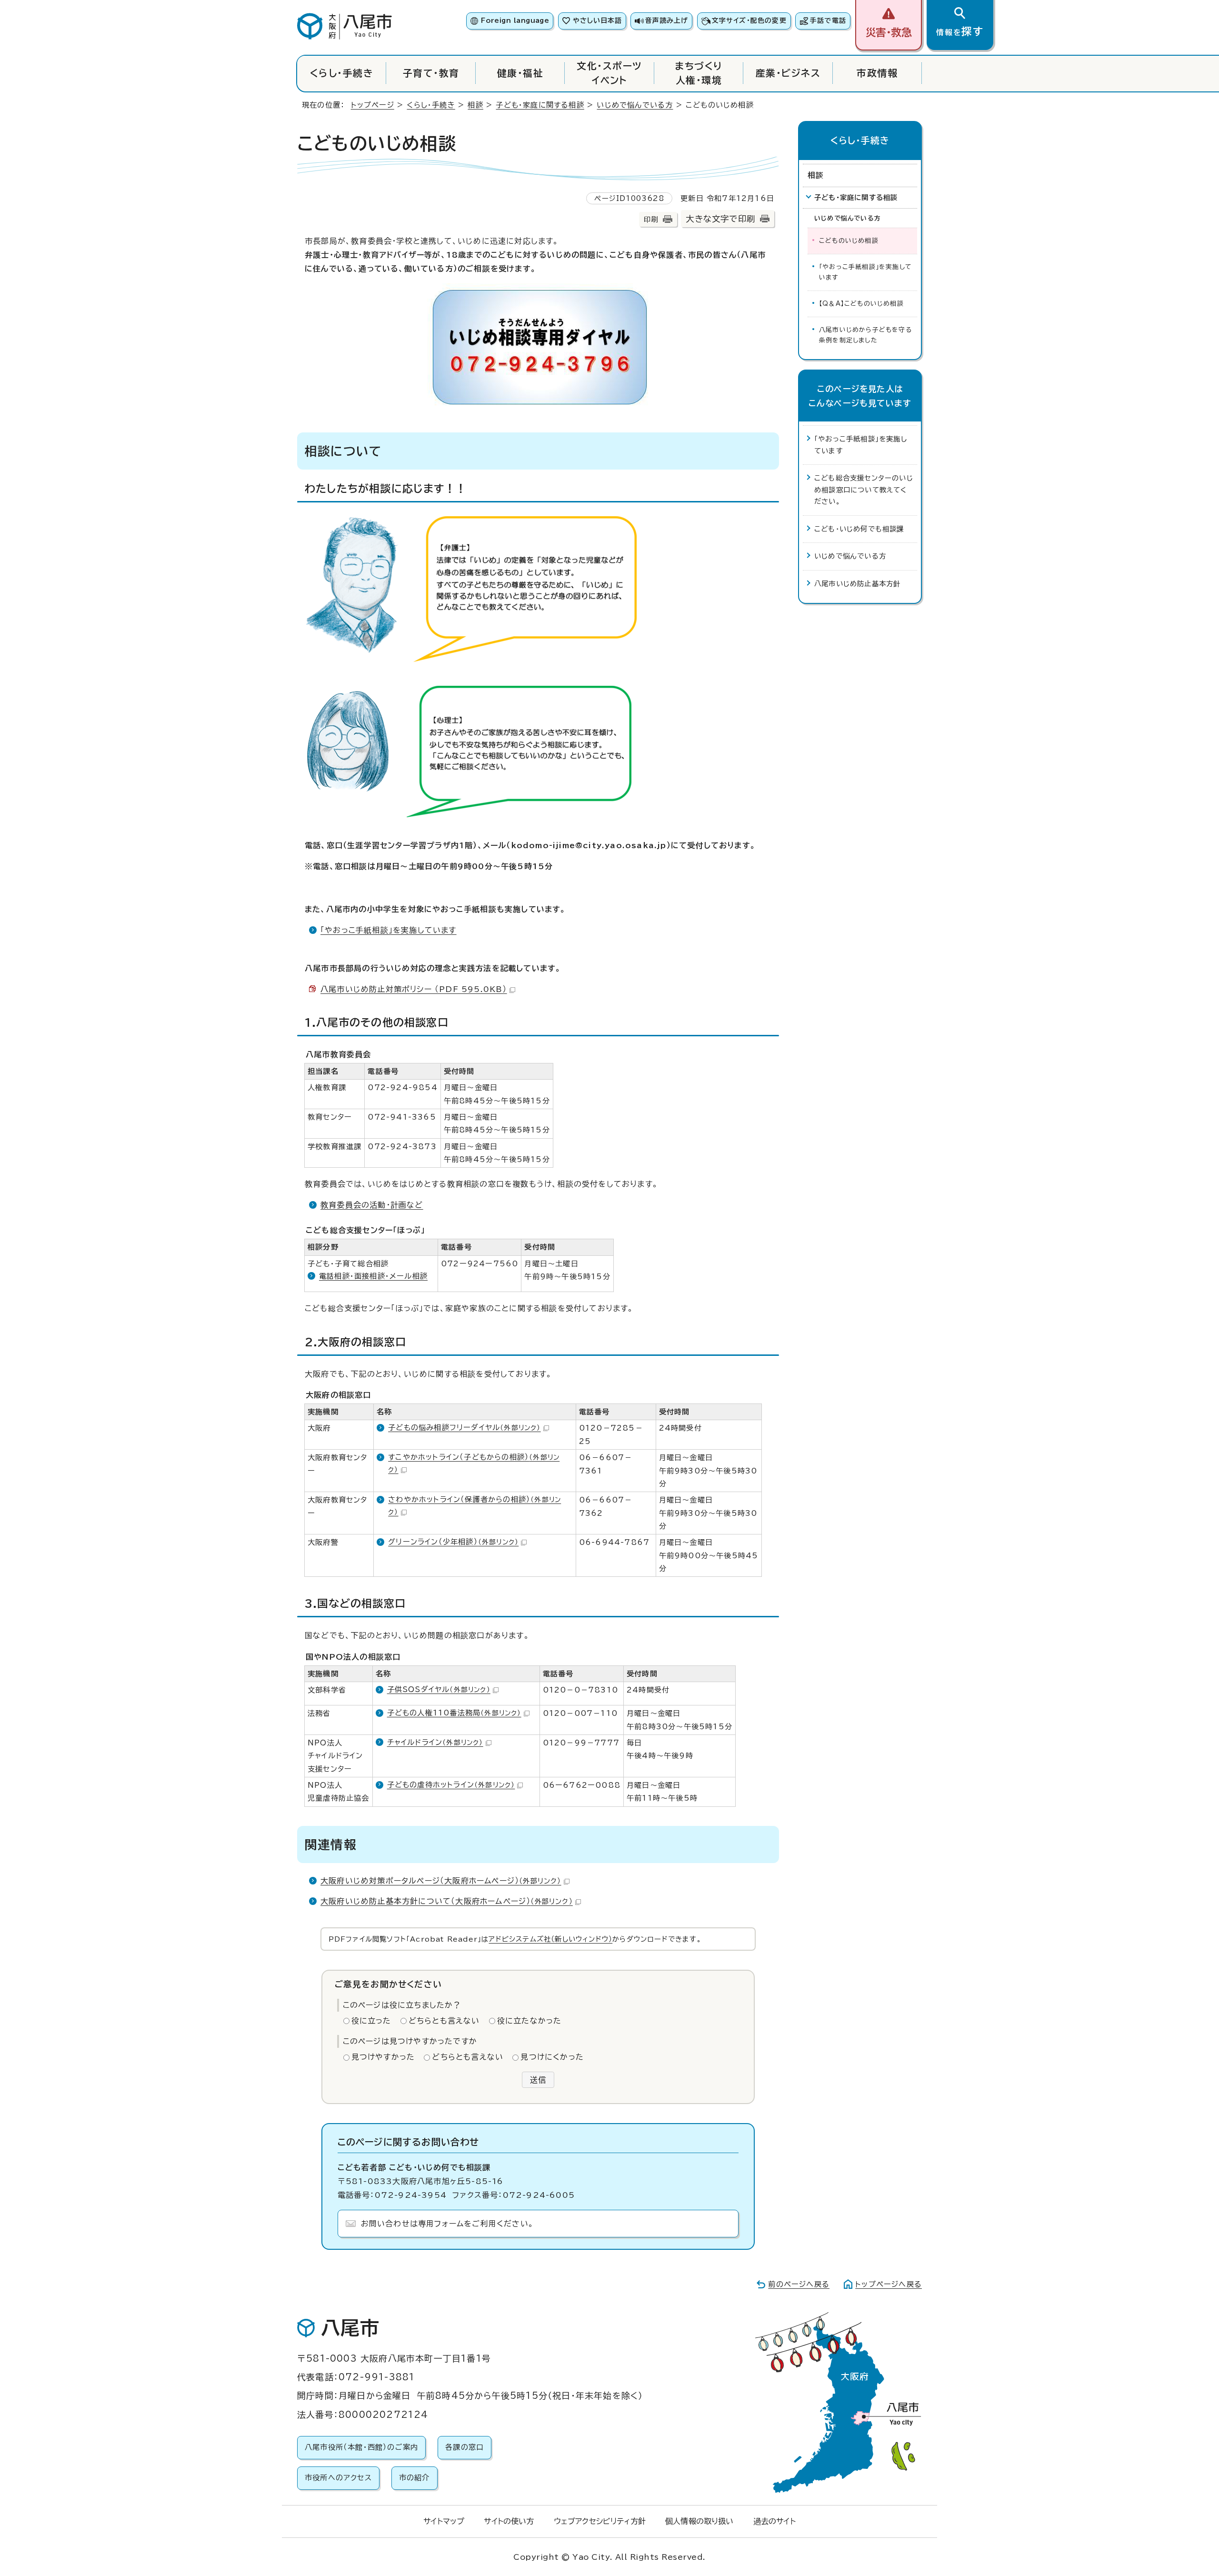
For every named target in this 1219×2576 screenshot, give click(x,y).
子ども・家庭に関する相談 (540, 105)
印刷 (651, 219)
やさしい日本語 (597, 20)
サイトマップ (444, 2521)
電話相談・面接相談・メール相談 (373, 1276)
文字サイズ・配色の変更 (749, 20)
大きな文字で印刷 (720, 219)
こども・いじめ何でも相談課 (859, 529)
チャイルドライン (435, 1742)
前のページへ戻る (799, 2284)
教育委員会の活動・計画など (372, 1205)
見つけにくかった (552, 2057)
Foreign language (515, 20)
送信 (538, 2080)
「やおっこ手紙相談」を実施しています (389, 930)
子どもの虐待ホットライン (451, 1785)
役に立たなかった (530, 2021)
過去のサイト (774, 2521)
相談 (475, 105)
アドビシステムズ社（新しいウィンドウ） (550, 1939)
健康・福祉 (520, 73)
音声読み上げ (667, 20)
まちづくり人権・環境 (699, 73)
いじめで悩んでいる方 (635, 105)
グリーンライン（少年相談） (453, 1542)
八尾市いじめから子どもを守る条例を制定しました (865, 335)
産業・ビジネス (788, 73)
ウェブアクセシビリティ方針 (600, 2521)
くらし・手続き (342, 73)
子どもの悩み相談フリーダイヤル (464, 1428)
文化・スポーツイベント (609, 73)
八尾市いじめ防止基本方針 (857, 584)
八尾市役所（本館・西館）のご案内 (361, 2447)
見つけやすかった (383, 2057)
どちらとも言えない (444, 2021)
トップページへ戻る (889, 2284)
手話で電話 (828, 20)
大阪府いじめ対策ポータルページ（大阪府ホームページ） (441, 1881)
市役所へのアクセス (338, 2478)
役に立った (371, 2021)
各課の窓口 (465, 2447)
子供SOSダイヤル (439, 1689)
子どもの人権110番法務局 (454, 1713)
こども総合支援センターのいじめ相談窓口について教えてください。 (864, 490)
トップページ (373, 105)
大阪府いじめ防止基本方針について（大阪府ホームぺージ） (447, 1901)
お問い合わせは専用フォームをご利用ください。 (447, 2224)
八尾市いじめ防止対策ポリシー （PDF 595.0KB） (414, 989)
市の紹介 (415, 2478)
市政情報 (877, 73)
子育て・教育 (431, 73)
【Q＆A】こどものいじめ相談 (861, 304)
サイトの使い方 (509, 2521)
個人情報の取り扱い (699, 2521)
